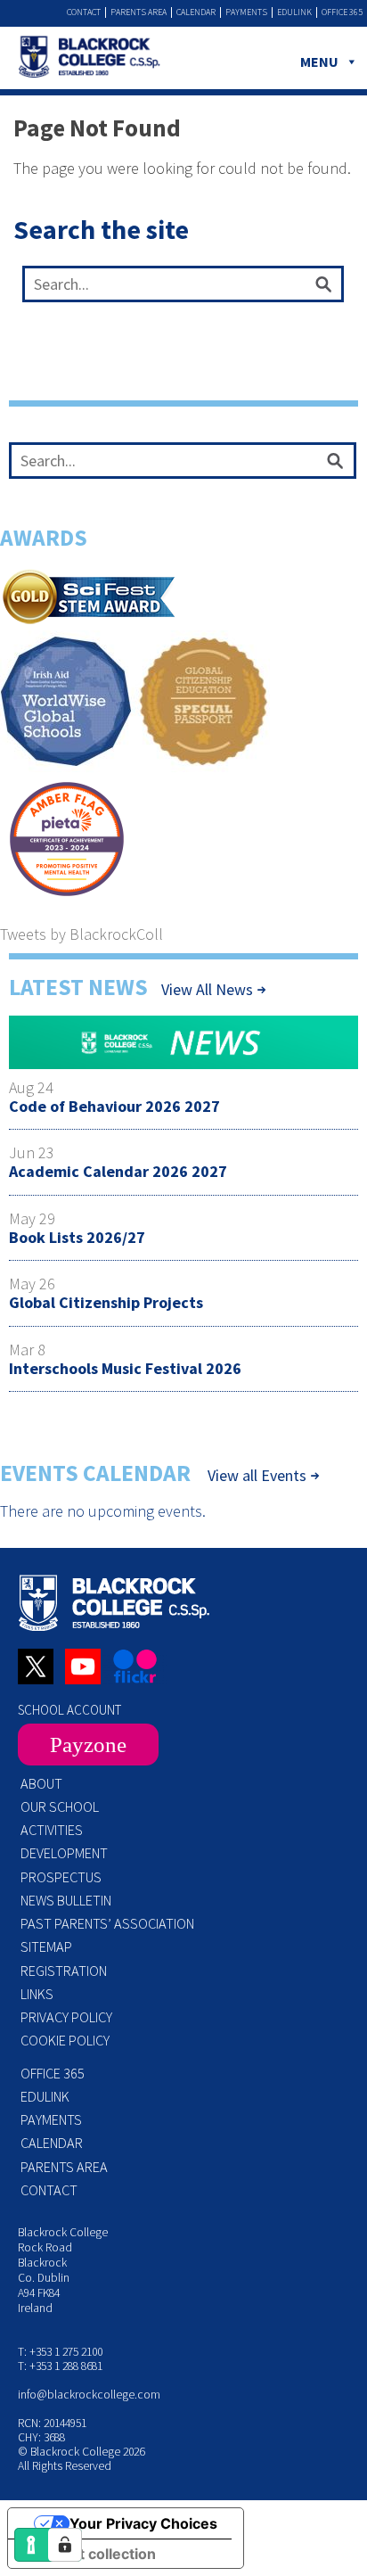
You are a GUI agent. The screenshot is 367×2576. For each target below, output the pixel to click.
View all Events (257, 1476)
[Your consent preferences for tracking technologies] (65, 2545)
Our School (60, 1806)
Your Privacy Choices (143, 2523)
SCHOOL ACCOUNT (69, 1710)
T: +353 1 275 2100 (60, 2352)
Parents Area (139, 12)
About (41, 1783)
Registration (64, 1971)
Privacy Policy (66, 2017)
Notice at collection (89, 2554)
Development (64, 1853)
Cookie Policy (65, 2040)
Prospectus (61, 1877)
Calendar (196, 12)
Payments (246, 12)
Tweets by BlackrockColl (82, 934)
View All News (207, 989)
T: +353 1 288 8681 (60, 2366)
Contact (84, 12)
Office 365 (342, 12)
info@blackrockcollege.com (89, 2395)
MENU (319, 62)
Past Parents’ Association (107, 1923)
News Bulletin (66, 1900)
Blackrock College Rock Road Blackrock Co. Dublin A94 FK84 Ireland (63, 2270)
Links (37, 1994)
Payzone (88, 1745)
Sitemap (46, 1946)
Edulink (294, 12)
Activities (52, 1830)
